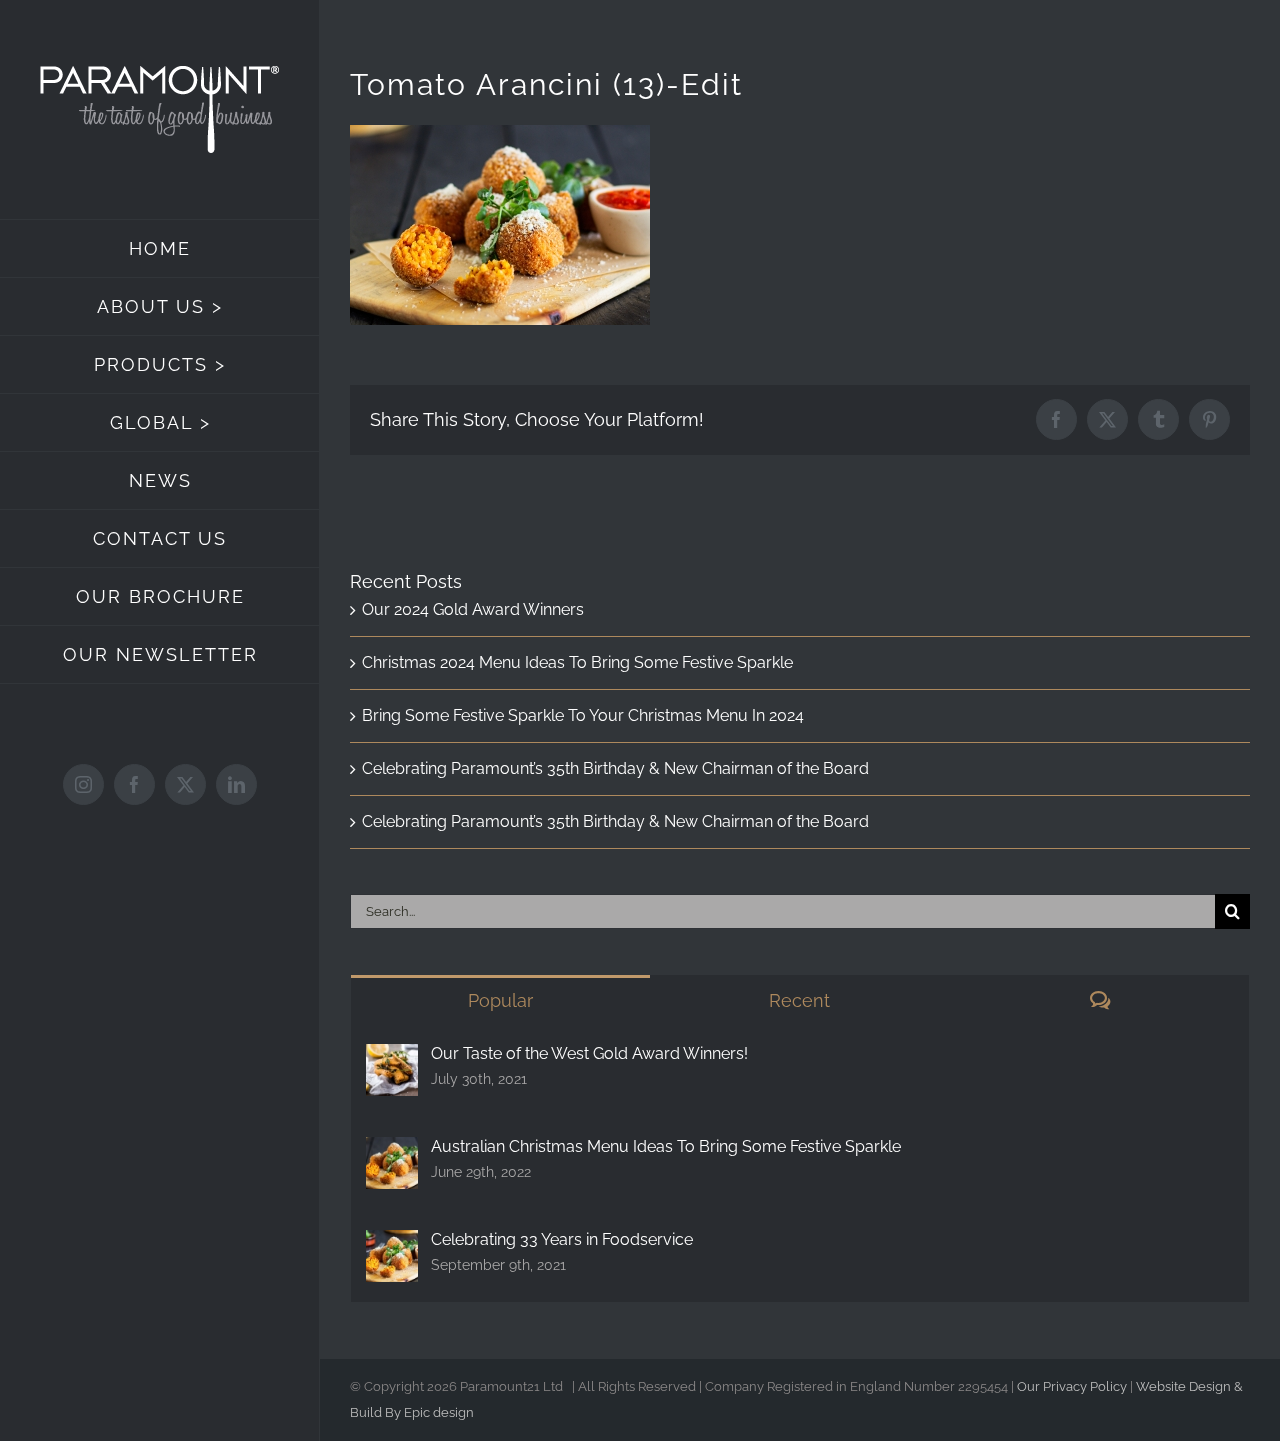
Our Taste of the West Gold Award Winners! (589, 1053)
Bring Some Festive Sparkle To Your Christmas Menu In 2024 (583, 715)
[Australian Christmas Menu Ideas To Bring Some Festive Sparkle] (392, 1152)
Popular (500, 1000)
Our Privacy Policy (1072, 1386)
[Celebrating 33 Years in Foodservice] (392, 1245)
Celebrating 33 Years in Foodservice (562, 1239)
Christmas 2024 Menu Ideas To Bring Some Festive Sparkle (577, 662)
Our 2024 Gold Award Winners (473, 609)
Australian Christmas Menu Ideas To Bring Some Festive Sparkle (666, 1146)
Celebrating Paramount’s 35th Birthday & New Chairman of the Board (615, 768)
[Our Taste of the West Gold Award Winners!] (392, 1059)
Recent (799, 1000)
